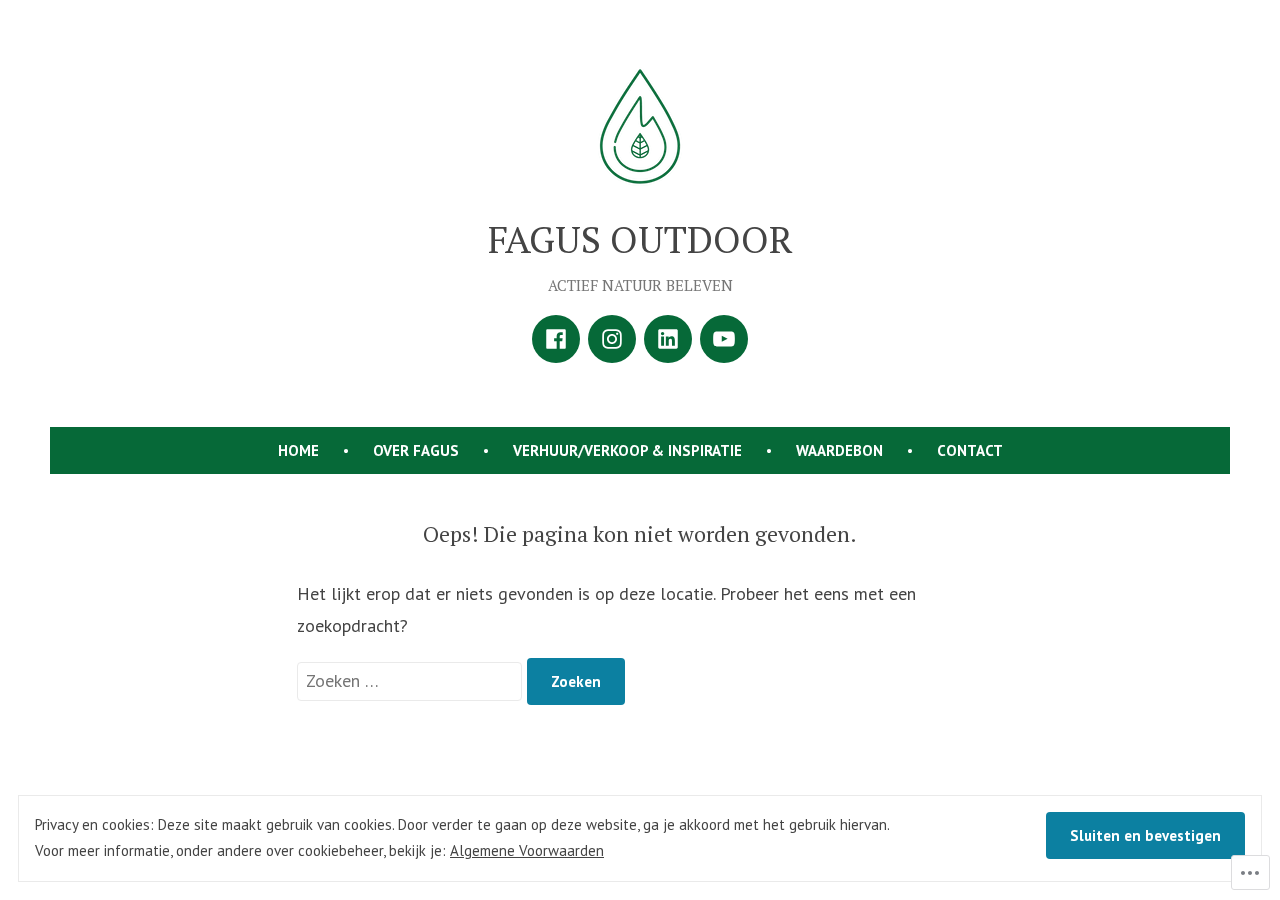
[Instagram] (612, 339)
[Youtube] (724, 339)
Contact (970, 450)
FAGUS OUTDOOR (640, 239)
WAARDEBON (839, 450)
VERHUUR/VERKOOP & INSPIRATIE (627, 450)
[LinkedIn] (668, 339)
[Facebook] (556, 339)
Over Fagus (416, 450)
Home (298, 450)
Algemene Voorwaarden (527, 850)
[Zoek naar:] (412, 680)
